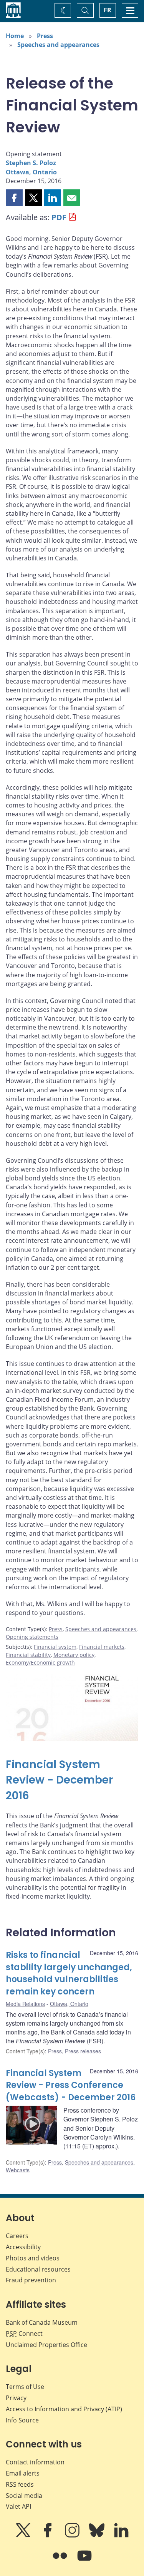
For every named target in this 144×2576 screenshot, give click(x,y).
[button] (14, 198)
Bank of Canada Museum (42, 2322)
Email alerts (23, 2473)
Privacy (16, 2398)
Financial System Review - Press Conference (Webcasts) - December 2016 (71, 2085)
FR (108, 10)
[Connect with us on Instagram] (73, 2536)
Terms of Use (25, 2387)
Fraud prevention (31, 2280)
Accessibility (23, 2247)
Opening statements (32, 1637)
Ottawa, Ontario (31, 172)
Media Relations (25, 2004)
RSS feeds (20, 2484)
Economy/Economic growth (40, 1662)
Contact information (35, 2462)
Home (15, 36)
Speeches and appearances (58, 45)
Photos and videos (33, 2258)
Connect (24, 2334)
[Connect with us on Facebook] (48, 2536)
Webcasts (18, 2170)
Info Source (22, 2420)
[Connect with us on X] (24, 2536)
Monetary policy (74, 1655)
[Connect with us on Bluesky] (98, 2536)
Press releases (83, 2051)
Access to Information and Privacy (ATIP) (64, 2409)
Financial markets (102, 1647)
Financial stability (28, 1655)
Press (45, 36)
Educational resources (38, 2269)
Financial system (55, 1647)
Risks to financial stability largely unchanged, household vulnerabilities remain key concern (69, 1973)
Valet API (18, 2506)
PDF (59, 217)
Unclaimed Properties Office (46, 2345)
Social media (24, 2496)
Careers (17, 2236)
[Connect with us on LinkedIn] (121, 2536)
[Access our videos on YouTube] (84, 2561)
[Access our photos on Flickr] (61, 2561)
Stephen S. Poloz (31, 163)
